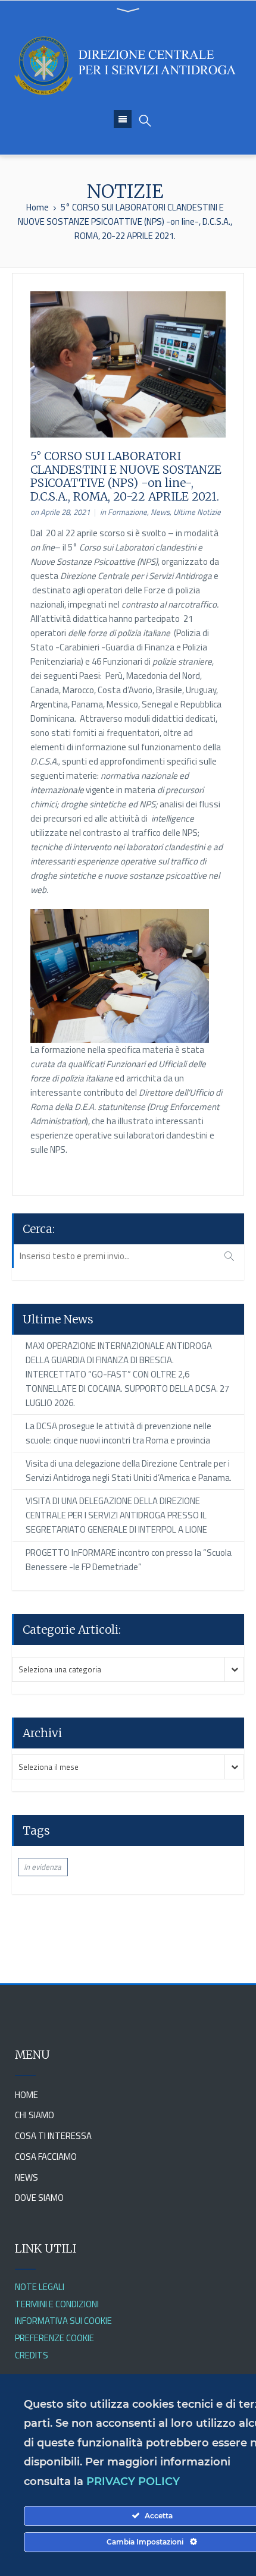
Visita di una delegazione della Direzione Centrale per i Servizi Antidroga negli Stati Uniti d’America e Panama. (129, 1471)
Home (38, 207)
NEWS (26, 2177)
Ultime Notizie (197, 512)
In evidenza (43, 1867)
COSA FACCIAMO (46, 2157)
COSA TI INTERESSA (53, 2136)
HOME (26, 2095)
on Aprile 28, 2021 (60, 512)
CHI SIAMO (35, 2115)
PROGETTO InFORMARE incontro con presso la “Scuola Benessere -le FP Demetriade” (129, 1560)
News (160, 512)
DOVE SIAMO (39, 2198)
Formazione (127, 512)
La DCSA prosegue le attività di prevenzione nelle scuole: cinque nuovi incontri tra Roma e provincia (118, 1433)
